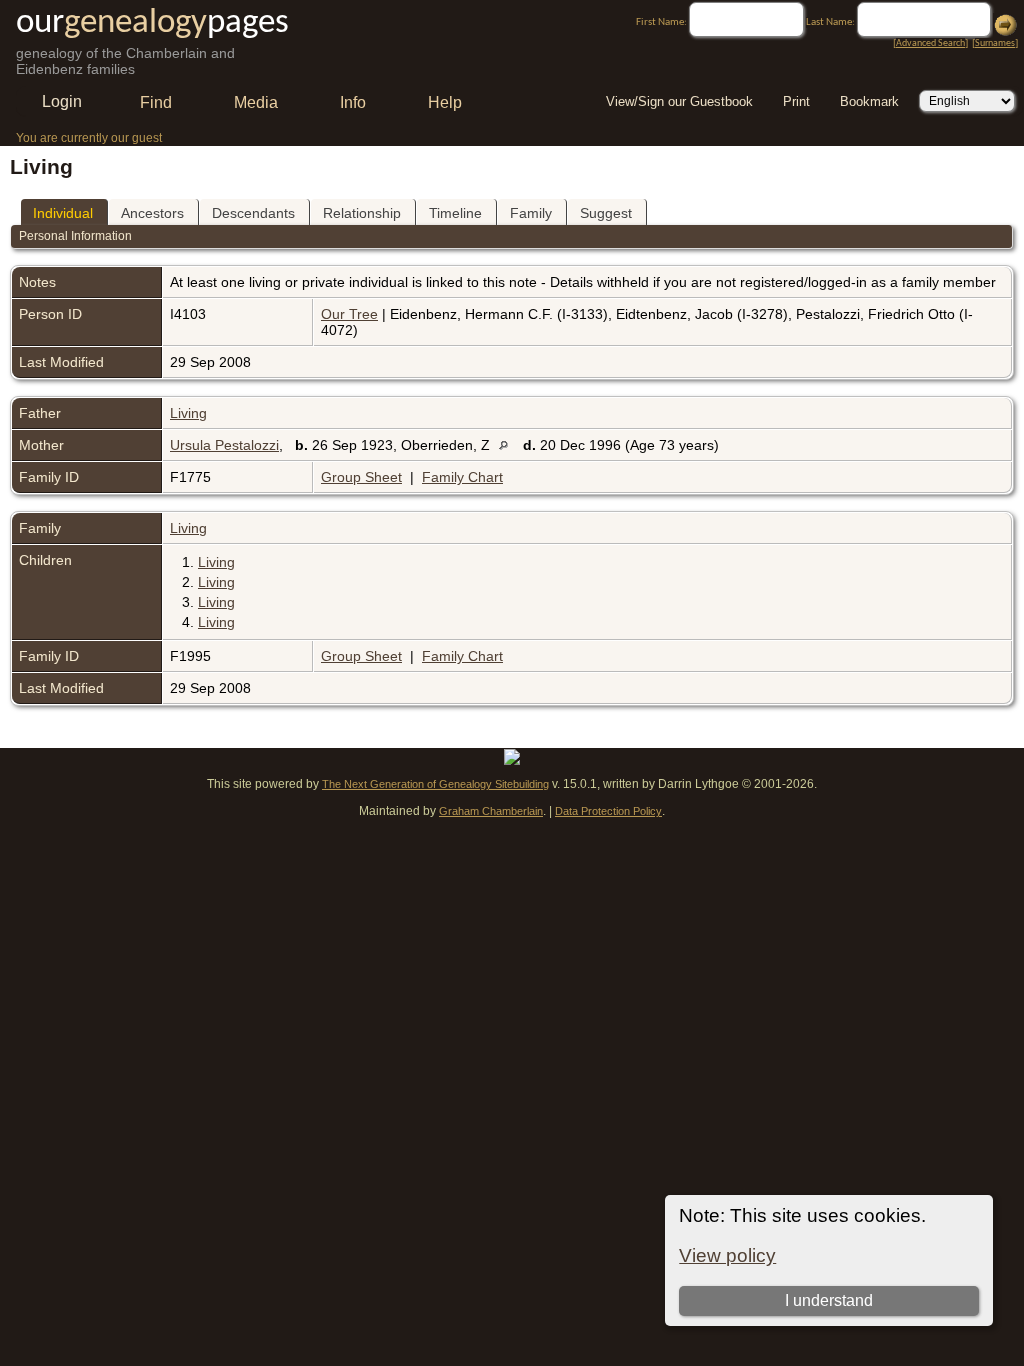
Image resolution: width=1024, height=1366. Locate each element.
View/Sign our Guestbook (679, 101)
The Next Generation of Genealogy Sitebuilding (435, 784)
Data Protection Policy (608, 811)
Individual (63, 213)
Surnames (995, 43)
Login (62, 101)
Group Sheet (361, 477)
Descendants (253, 213)
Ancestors (152, 213)
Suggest (606, 213)
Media (256, 102)
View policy (727, 1255)
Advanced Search (930, 43)
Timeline (455, 213)
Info (353, 102)
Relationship (362, 213)
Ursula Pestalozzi (224, 445)
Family (531, 213)
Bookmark (869, 101)
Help (445, 102)
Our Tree (349, 314)
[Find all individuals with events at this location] (508, 445)
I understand (829, 1300)
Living (188, 413)
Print (796, 101)
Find (156, 102)
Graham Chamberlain (491, 811)
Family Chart (462, 477)
